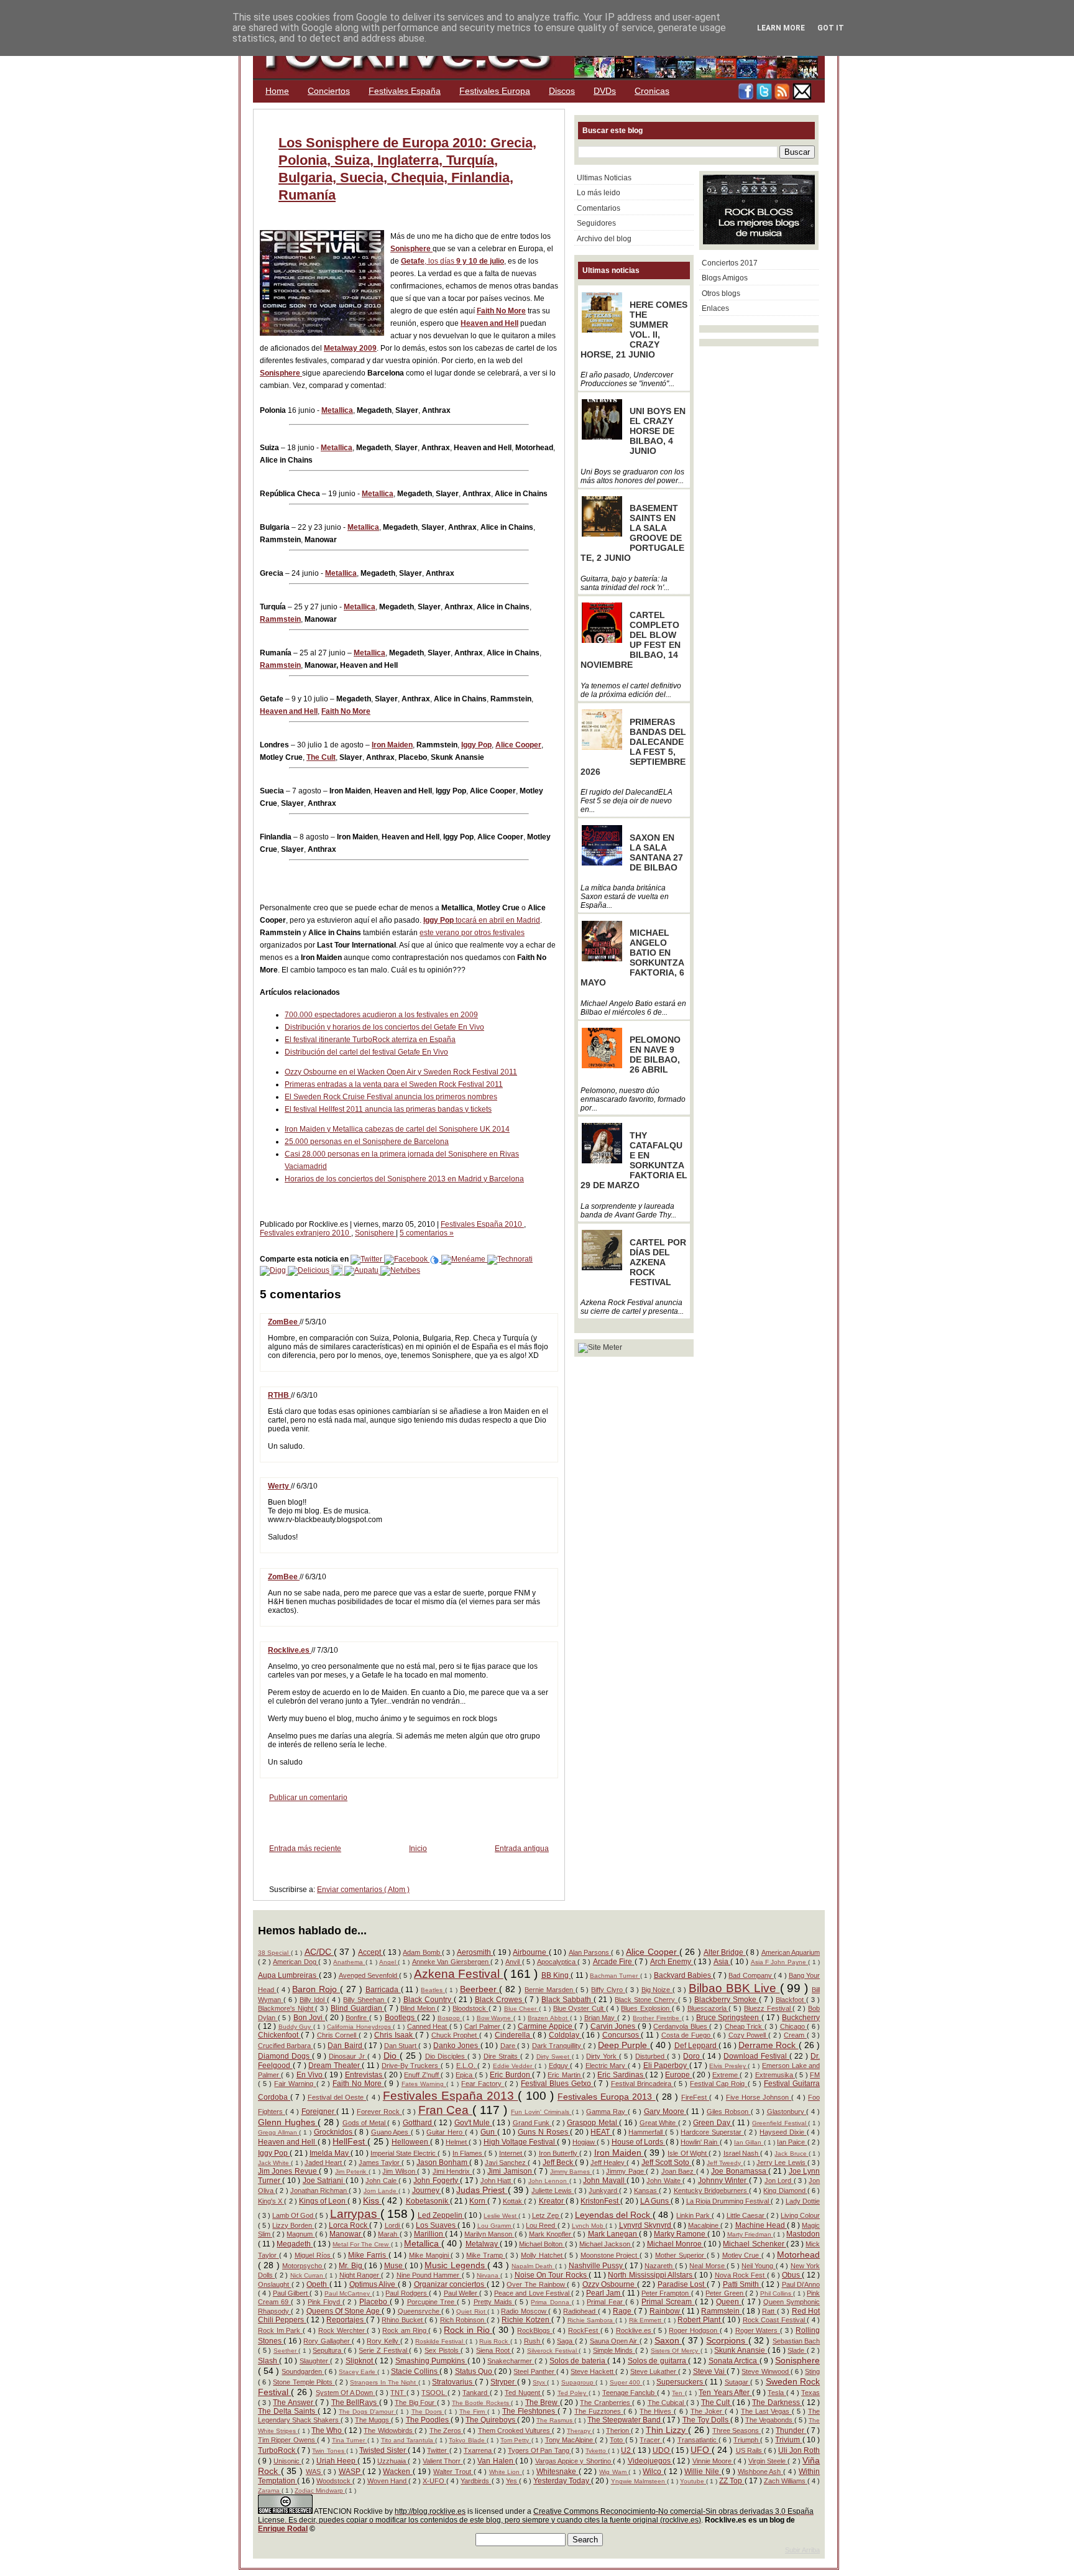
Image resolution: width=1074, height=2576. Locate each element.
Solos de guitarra (658, 2361)
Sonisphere (411, 249)
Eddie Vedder (514, 2066)
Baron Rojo (316, 1989)
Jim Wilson (400, 2171)
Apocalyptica (557, 1962)
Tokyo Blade (468, 2440)
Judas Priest (482, 2190)
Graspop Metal (593, 2123)
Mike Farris (368, 2255)
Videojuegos (650, 2461)
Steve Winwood (766, 2371)
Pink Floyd (325, 2302)
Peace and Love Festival (533, 2293)
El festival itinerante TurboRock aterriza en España (370, 1040)
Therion (618, 2431)
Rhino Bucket (403, 2320)
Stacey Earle (358, 2372)
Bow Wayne (495, 2018)
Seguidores (596, 223)
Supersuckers (681, 2382)
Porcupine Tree (432, 2302)
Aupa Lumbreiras (288, 1975)
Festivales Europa (495, 91)
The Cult (321, 757)
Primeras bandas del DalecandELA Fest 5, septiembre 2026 (633, 747)
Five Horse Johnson (759, 2097)
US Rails (750, 2450)
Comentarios (599, 208)
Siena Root (494, 2350)
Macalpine (704, 2225)
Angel (388, 1962)
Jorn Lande (381, 2191)
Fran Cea (446, 2110)
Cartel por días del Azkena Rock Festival (658, 1262)
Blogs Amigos (725, 278)
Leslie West (501, 2216)
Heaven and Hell (489, 323)
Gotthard (419, 2123)
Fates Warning (424, 2084)
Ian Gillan (749, 2142)
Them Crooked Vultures (515, 2431)
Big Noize (657, 1990)
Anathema (349, 1962)
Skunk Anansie (741, 2350)
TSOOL (434, 2393)
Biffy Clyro (608, 1990)
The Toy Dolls (706, 2420)
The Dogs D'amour (367, 2412)
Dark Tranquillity (558, 2046)
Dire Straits (502, 2056)
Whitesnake (558, 2472)
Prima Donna (551, 2302)
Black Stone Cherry (646, 2000)
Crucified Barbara (286, 2046)
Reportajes (346, 2320)
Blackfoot (791, 2000)
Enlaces (715, 308)
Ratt (769, 2311)
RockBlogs (535, 2330)
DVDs (605, 91)
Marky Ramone (681, 2234)
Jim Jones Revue (288, 2171)
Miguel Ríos (314, 2255)
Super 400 (626, 2382)
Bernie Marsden (550, 1990)
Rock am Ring (405, 2330)
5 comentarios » (427, 1233)
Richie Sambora (591, 2320)
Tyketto (597, 2451)
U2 (627, 2450)
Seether (286, 2351)
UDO (662, 2450)
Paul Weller (462, 2293)
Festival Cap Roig (718, 2084)
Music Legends (456, 2265)
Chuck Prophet (455, 2035)
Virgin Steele (768, 2461)
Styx (540, 2382)
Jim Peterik (352, 2172)
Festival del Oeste (337, 2097)
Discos (562, 91)
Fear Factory (483, 2084)
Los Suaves (437, 2225)
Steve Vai (710, 2371)
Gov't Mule (473, 2123)
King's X (271, 2201)
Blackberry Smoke (727, 2000)
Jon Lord (779, 2181)
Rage (623, 2311)
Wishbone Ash (760, 2472)
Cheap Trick (745, 2026)
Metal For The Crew (362, 2244)
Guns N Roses (544, 2132)
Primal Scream (668, 2302)
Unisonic (287, 2461)
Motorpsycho (303, 2266)
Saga (566, 2341)
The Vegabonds (770, 2420)
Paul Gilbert (291, 2293)
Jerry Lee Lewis (782, 2163)
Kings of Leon (324, 2201)
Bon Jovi (309, 2018)
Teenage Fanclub (630, 2393)
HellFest (350, 2141)
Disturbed (651, 2056)
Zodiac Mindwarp (320, 2491)
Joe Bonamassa (740, 2171)
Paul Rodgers (407, 2293)
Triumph (747, 2440)
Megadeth (295, 2244)
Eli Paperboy (666, 2066)
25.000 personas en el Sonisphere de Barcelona (367, 1142)
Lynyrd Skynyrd (646, 2225)
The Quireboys (491, 2420)
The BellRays (355, 2403)
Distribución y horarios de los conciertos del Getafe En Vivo (384, 1027)
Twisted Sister (383, 2450)
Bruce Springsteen (729, 2018)
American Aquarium (791, 1952)
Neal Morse (708, 2266)
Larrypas (355, 2214)
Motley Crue (742, 2255)
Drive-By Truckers (411, 2066)
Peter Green (725, 2293)
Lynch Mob (589, 2226)
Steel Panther (535, 2371)
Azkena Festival (459, 1974)
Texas (810, 2393)
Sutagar (737, 2382)
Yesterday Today (562, 2481)
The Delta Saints (288, 2411)
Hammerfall (647, 2132)
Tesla (777, 2393)
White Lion (506, 2472)
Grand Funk (532, 2123)
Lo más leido (599, 193)
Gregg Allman (278, 2132)
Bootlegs (401, 2018)
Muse (394, 2266)
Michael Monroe (675, 2244)
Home (277, 91)
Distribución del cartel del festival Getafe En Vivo (366, 1052)
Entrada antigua (522, 1849)
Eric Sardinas (621, 2075)
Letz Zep (546, 2215)
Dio (392, 2056)
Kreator (552, 2201)
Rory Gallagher (328, 2341)
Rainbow (666, 2311)
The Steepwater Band (625, 2420)
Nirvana (489, 2275)
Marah (388, 2234)
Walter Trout (453, 2472)
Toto (617, 2440)
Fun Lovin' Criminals (541, 2112)
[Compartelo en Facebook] (407, 1259)
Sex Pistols (443, 2350)
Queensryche (420, 2311)
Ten (678, 2393)
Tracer (651, 2440)
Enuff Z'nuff (422, 2075)
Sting (812, 2371)
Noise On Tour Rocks (552, 2275)
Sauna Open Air (615, 2341)
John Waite (664, 2181)
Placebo (374, 2302)
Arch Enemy (672, 1962)
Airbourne (530, 1952)
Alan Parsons (590, 1952)
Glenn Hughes (288, 2122)
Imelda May (330, 2153)
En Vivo (311, 2075)
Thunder (791, 2431)
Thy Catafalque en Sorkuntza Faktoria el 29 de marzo (634, 1160)
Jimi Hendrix (452, 2171)
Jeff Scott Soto (667, 2163)
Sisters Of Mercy (676, 2351)
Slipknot (360, 2361)
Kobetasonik (428, 2201)
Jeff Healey (608, 2163)
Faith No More (501, 311)
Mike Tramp (485, 2255)
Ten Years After (725, 2393)
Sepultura (328, 2350)
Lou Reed (541, 2225)
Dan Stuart (402, 2046)
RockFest (584, 2330)
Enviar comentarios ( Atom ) (363, 1890)
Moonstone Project (610, 2255)
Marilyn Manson (489, 2234)
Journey (427, 2191)
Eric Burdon (511, 2075)
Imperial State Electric (404, 2153)
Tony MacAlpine (570, 2440)
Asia (722, 1962)
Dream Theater (335, 2066)
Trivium (788, 2440)
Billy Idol (313, 2000)
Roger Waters (758, 2330)
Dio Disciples (446, 2056)
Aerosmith (475, 1952)
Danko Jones (457, 2046)
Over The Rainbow (537, 2284)
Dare (509, 2046)
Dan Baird (346, 2046)
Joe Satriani (324, 2181)
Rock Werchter (342, 2330)
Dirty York (603, 2056)
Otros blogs (721, 293)
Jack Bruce (791, 2154)
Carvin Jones (614, 2026)
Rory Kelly (383, 2341)
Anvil (513, 1962)
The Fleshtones (530, 2411)
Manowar (346, 2234)
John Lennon (549, 2181)
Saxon (668, 2340)
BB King (556, 1975)
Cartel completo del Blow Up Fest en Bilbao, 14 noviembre (631, 640)
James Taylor (380, 2163)
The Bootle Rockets (481, 2403)
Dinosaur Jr (348, 2056)
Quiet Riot (472, 2311)
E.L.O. (467, 2066)
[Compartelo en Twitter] (367, 1259)
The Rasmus (555, 2420)
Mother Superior (681, 2255)
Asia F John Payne (780, 1962)
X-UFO (434, 2481)
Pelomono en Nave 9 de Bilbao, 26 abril (655, 1055)
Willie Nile (703, 2472)
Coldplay (565, 2035)
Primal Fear (606, 2302)
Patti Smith (742, 2284)
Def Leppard (697, 2046)
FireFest (695, 2097)
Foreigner (319, 2112)
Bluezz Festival (768, 2008)
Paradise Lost (682, 2284)
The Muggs (373, 2420)
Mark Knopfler (551, 2234)
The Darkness (777, 2403)
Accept (370, 1952)
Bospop (450, 2018)
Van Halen (496, 2461)
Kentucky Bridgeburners (711, 2191)
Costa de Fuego (687, 2035)
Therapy (580, 2431)
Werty (279, 1486)
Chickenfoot (279, 2035)
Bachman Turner (615, 1976)
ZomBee (284, 1322)
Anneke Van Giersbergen (451, 1962)
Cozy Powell (748, 2035)
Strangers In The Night (384, 2382)
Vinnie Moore (713, 2461)
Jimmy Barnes (571, 2172)
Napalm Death (533, 2266)
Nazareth (659, 2266)
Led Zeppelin (441, 2215)
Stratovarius (453, 2382)
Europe (678, 2075)
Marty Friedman (750, 2234)
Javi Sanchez (506, 2163)
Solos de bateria (578, 2361)
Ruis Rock (495, 2341)
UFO (701, 2450)
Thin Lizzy (667, 2430)
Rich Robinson (463, 2320)
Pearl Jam (604, 2293)
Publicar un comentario (308, 1798)
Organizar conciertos (450, 2284)
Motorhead (798, 2255)
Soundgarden (303, 2371)
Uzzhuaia (392, 2461)
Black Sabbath (567, 2000)
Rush (533, 2341)
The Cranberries (606, 2403)
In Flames (468, 2153)
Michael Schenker (754, 2244)
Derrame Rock (769, 2045)
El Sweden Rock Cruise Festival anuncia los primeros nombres (391, 1097)
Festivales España (405, 91)
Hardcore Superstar (712, 2132)
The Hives (657, 2411)
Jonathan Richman (319, 2191)
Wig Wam (614, 2472)
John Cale (382, 2181)
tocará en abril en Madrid (497, 920)
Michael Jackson (606, 2244)
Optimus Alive (374, 2284)
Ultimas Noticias (604, 178)
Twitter (438, 2450)
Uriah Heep (337, 2461)
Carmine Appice (546, 2026)
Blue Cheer (521, 2009)
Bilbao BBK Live (734, 1988)
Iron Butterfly (559, 2153)
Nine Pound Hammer (429, 2275)
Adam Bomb (422, 1952)
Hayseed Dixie (783, 2132)
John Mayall (605, 2181)
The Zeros (446, 2431)
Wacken (398, 2472)
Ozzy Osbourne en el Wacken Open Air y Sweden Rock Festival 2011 (401, 1072)
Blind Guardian (357, 2008)
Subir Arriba (802, 2550)
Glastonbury (787, 2112)
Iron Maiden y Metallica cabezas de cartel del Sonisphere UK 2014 (397, 1129)
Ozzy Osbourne (610, 2284)
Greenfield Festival (780, 2123)
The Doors (428, 2412)
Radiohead (580, 2311)
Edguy (560, 2066)
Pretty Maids (494, 2302)
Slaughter (315, 2361)
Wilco (653, 2472)
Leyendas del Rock (614, 2215)
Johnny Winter (723, 2181)
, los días (464, 261)
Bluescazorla (708, 2008)
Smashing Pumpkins (431, 2361)
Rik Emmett (646, 2320)
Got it (831, 28)
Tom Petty (516, 2440)
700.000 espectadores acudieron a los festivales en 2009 (381, 1015)
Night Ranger (360, 2275)
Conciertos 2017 (730, 263)
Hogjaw (585, 2142)
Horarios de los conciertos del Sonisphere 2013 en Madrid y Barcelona (404, 1179)
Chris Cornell (338, 2035)
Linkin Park (694, 2215)
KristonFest (600, 2201)
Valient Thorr (443, 2461)
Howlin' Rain (700, 2142)
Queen (729, 2302)
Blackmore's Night (287, 2008)
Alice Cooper (518, 745)
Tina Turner (350, 2440)
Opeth (318, 2284)
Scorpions (727, 2340)
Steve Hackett (593, 2371)
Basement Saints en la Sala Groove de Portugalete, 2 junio (632, 533)
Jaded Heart (324, 2163)
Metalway (483, 2244)
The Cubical (667, 2403)
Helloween (411, 2142)
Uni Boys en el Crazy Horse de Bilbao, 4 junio (658, 431)
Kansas (646, 2191)
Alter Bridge (725, 1952)
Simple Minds (614, 2350)
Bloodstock (470, 2008)
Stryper (503, 2382)
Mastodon (803, 2234)
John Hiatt (497, 2181)
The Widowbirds (389, 2431)
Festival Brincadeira (642, 2084)
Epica (465, 2075)
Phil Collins (777, 2293)
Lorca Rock (349, 2225)
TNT (398, 2393)
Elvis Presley (728, 2066)
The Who (328, 2431)
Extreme (726, 2075)
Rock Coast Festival (775, 2320)
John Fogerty (437, 2181)
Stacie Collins (415, 2371)
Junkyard (604, 2191)
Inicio (418, 1849)
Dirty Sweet (554, 2057)
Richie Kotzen (526, 2320)
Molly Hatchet (543, 2255)
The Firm (473, 2412)
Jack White (274, 2163)
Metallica (337, 410)
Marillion (429, 2234)
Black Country (429, 2000)
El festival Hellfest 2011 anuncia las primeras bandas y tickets (388, 1109)
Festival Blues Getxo (557, 2084)
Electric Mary (607, 2066)
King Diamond (785, 2191)
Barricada (383, 1990)
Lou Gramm (495, 2226)
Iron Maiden (392, 745)
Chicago (794, 2026)
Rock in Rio (468, 2330)
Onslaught (275, 2284)
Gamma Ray (607, 2112)
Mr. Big (351, 2266)
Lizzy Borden (293, 2225)
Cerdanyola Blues (681, 2026)
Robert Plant (700, 2320)
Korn (478, 2201)
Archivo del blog (604, 239)
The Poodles (428, 2420)
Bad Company (751, 1975)
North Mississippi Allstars (651, 2275)
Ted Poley (573, 2393)
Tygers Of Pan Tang (539, 2450)
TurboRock (278, 2450)
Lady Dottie (803, 2201)
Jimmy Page (626, 2171)
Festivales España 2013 (451, 2096)
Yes (512, 2481)
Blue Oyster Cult (580, 2008)
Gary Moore (665, 2112)
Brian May (601, 2018)
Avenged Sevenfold (369, 1975)
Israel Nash (742, 2153)
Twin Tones (329, 2451)
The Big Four (415, 2403)
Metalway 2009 (350, 348)
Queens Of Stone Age (344, 2311)
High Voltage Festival (521, 2142)
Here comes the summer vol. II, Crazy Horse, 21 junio (634, 330)
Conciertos (329, 91)
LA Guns (655, 2201)
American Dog (296, 1962)
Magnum (301, 2234)
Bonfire (357, 2018)
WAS (314, 2472)
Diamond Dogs (285, 2056)
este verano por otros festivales (472, 933)
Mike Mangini (430, 2255)
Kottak (513, 2201)
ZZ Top (732, 2481)
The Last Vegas (766, 2411)
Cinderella (514, 2035)
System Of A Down (346, 2393)
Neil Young (759, 2266)
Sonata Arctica (734, 2361)
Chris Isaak (394, 2035)
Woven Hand (388, 2481)
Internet (512, 2153)
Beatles (433, 1990)
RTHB (279, 1395)
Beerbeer (480, 1989)
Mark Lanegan (613, 2234)
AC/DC (319, 1952)
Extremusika (775, 2075)
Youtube (693, 2481)
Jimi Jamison (511, 2171)
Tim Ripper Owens (287, 2440)
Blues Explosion (646, 2008)
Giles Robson (729, 2112)
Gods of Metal (365, 2123)
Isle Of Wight (688, 2153)
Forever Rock (379, 2112)
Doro (693, 2056)
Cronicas (652, 91)
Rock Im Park (280, 2330)
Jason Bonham (443, 2163)
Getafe (413, 261)
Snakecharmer (511, 2361)
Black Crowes (500, 2000)
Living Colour (800, 2215)
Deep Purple (624, 2045)
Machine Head (761, 2225)
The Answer (294, 2403)
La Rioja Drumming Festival (729, 2201)
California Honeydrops (360, 2027)
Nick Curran (308, 2275)
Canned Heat (428, 2026)
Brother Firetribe (657, 2018)
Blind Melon (419, 2008)
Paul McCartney (348, 2293)
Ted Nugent (523, 2393)
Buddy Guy (296, 2027)
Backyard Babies (684, 1975)
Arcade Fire (614, 1962)
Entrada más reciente (305, 1849)
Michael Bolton (542, 2244)
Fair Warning (295, 2084)
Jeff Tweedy (725, 2163)
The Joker (708, 2411)
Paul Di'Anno (801, 2284)
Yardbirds (476, 2481)
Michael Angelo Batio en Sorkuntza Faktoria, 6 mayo (632, 958)
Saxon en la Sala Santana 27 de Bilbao (656, 852)
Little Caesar (746, 2215)
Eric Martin (565, 2075)
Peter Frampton (666, 2293)
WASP (351, 2472)
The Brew (543, 2403)
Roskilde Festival (440, 2341)
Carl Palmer (483, 2026)
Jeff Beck (559, 2163)
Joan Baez (679, 2171)
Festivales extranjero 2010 (305, 1233)
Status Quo (475, 2371)
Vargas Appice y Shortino (574, 2461)
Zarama (270, 2491)
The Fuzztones (599, 2411)
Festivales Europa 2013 (607, 2097)
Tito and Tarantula (408, 2440)
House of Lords (639, 2142)
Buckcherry (801, 2018)
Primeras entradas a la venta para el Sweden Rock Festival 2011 (394, 1084)
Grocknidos (334, 2132)
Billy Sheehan (365, 2000)
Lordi (393, 2225)
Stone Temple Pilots (304, 2382)
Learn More (781, 28)
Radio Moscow (525, 2311)
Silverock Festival (553, 2351)
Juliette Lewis (553, 2191)
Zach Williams (786, 2481)
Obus (792, 2275)
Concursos (622, 2035)
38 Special (274, 1953)
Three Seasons (737, 2431)
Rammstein (280, 619)
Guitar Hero (445, 2132)
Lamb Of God (294, 2215)
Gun (489, 2132)
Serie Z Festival (384, 2350)
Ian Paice (792, 2142)
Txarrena (479, 2450)
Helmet (457, 2142)
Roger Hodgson (694, 2330)
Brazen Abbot (548, 2018)
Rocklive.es (290, 1650)
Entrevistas (365, 2075)
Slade (797, 2350)
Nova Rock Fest (741, 2275)
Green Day (713, 2123)
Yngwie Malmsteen (639, 2481)
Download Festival (756, 2056)
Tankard (476, 2393)
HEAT (601, 2132)
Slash (268, 2361)
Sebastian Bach (796, 2341)
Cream (795, 2035)
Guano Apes (391, 2132)
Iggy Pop (476, 745)
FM (815, 2075)
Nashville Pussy (597, 2266)
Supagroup (578, 2382)
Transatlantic (698, 2440)
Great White (659, 2123)
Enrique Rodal (283, 2529)
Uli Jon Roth (799, 2450)
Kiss (372, 2200)
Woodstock (334, 2481)
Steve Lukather (654, 2371)
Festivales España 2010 (482, 1224)
